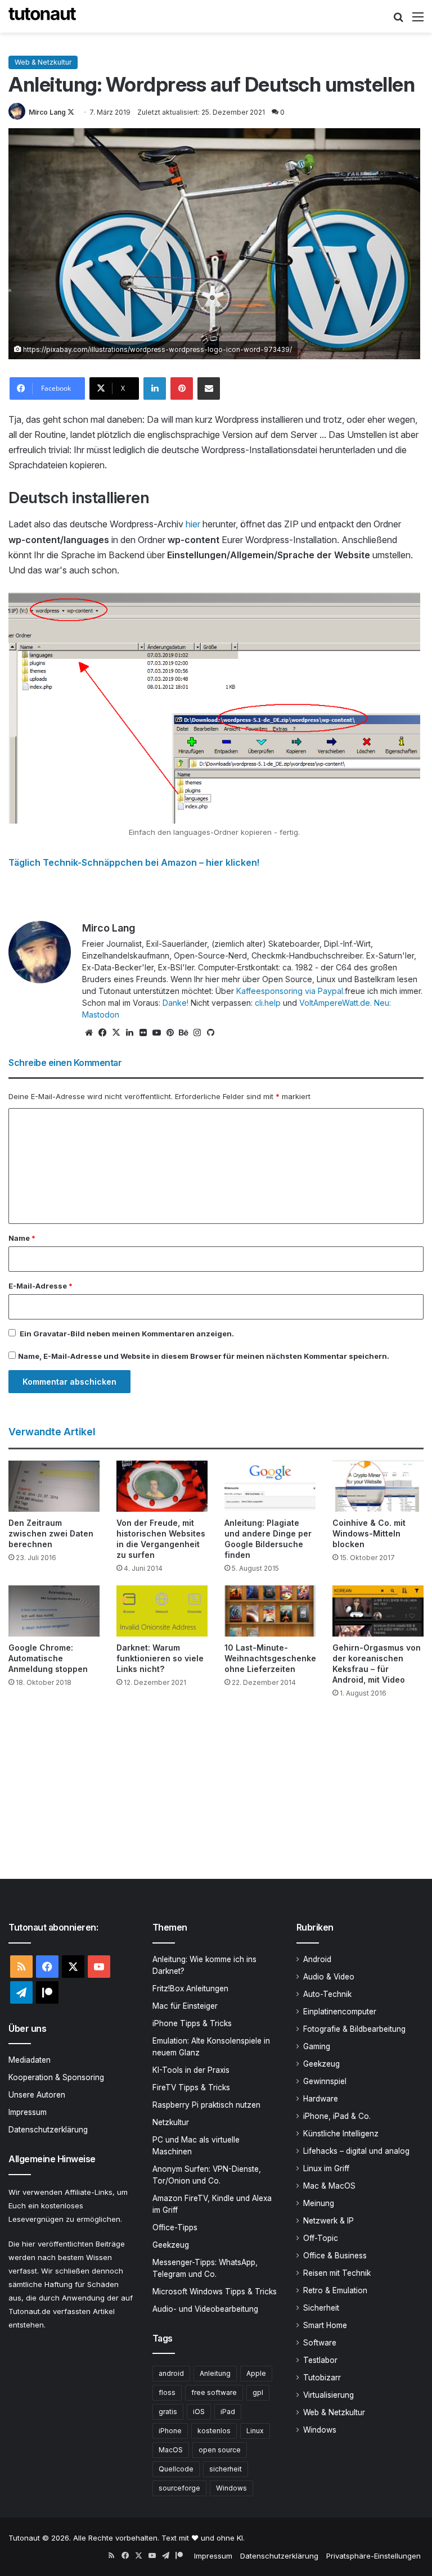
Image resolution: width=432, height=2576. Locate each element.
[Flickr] (143, 1033)
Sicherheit (321, 2308)
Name (22, 1238)
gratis (168, 2412)
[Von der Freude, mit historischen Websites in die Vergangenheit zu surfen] (162, 1486)
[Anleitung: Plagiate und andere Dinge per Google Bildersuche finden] (270, 1486)
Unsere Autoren (37, 2095)
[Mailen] (209, 388)
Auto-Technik (327, 1994)
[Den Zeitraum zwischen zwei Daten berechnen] (54, 1486)
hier (194, 524)
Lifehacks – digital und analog (356, 2151)
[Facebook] (102, 1033)
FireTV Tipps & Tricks (191, 2087)
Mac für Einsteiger (185, 2006)
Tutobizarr (322, 2378)
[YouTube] (156, 1033)
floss (167, 2392)
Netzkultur (171, 2122)
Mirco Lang (47, 112)
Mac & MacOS (329, 2186)
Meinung (319, 2203)
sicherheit (226, 2469)
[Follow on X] (71, 112)
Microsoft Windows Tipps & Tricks (215, 2292)
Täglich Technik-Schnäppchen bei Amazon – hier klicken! (134, 862)
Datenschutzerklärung (48, 2130)
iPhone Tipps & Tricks (192, 2023)
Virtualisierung (328, 2395)
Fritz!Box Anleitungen (190, 1989)
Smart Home (325, 2325)
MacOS (171, 2450)
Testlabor (320, 2360)
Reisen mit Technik (337, 2273)
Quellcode (176, 2469)
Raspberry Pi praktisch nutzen (206, 2105)
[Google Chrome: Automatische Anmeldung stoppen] (54, 1611)
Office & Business (335, 2256)
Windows (231, 2488)
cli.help (268, 1003)
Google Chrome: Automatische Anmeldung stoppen (48, 1658)
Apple (256, 2373)
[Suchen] (398, 21)
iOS (199, 2412)
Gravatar (50, 1334)
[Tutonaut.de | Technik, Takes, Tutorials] (42, 16)
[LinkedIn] (155, 388)
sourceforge (179, 2488)
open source (220, 2450)
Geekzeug (171, 2245)
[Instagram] (197, 1033)
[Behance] (183, 1033)
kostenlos (214, 2431)
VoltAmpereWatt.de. (336, 1003)
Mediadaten (30, 2060)
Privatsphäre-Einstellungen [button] (373, 2556)
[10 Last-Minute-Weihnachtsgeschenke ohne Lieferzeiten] (270, 1611)
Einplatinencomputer (340, 2012)
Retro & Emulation (335, 2290)
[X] (116, 1033)
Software (320, 2343)
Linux (255, 2431)
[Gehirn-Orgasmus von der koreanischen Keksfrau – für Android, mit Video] (378, 1611)
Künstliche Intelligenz (341, 2134)
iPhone (170, 2431)
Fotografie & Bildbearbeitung (354, 2029)
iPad (228, 2412)
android (171, 2373)
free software (214, 2392)
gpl (258, 2392)
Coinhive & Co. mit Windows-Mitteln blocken (369, 1533)
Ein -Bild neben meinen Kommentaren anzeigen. (127, 1334)
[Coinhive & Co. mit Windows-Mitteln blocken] (378, 1486)
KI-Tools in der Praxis (191, 2070)
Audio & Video (329, 1977)
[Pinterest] (182, 388)
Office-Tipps (175, 2227)
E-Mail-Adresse (40, 1286)
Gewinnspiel (325, 2081)
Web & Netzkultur (43, 62)
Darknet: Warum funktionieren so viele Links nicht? (160, 1658)
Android (317, 1959)
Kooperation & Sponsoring (56, 2077)
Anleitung (215, 2373)
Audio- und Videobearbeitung (205, 2309)
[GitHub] (210, 1033)
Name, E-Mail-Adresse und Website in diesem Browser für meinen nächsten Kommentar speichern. (204, 1356)
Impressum (28, 2112)
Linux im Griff (326, 2168)
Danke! (175, 1003)
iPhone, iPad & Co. (337, 2116)
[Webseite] (89, 1033)
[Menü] (418, 21)
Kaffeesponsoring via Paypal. (291, 991)
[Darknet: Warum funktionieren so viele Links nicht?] (162, 1611)
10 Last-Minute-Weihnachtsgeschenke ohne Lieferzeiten (270, 1658)
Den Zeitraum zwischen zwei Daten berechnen (51, 1533)
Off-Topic (321, 2238)
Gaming (317, 2046)
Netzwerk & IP (328, 2221)
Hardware (321, 2099)
